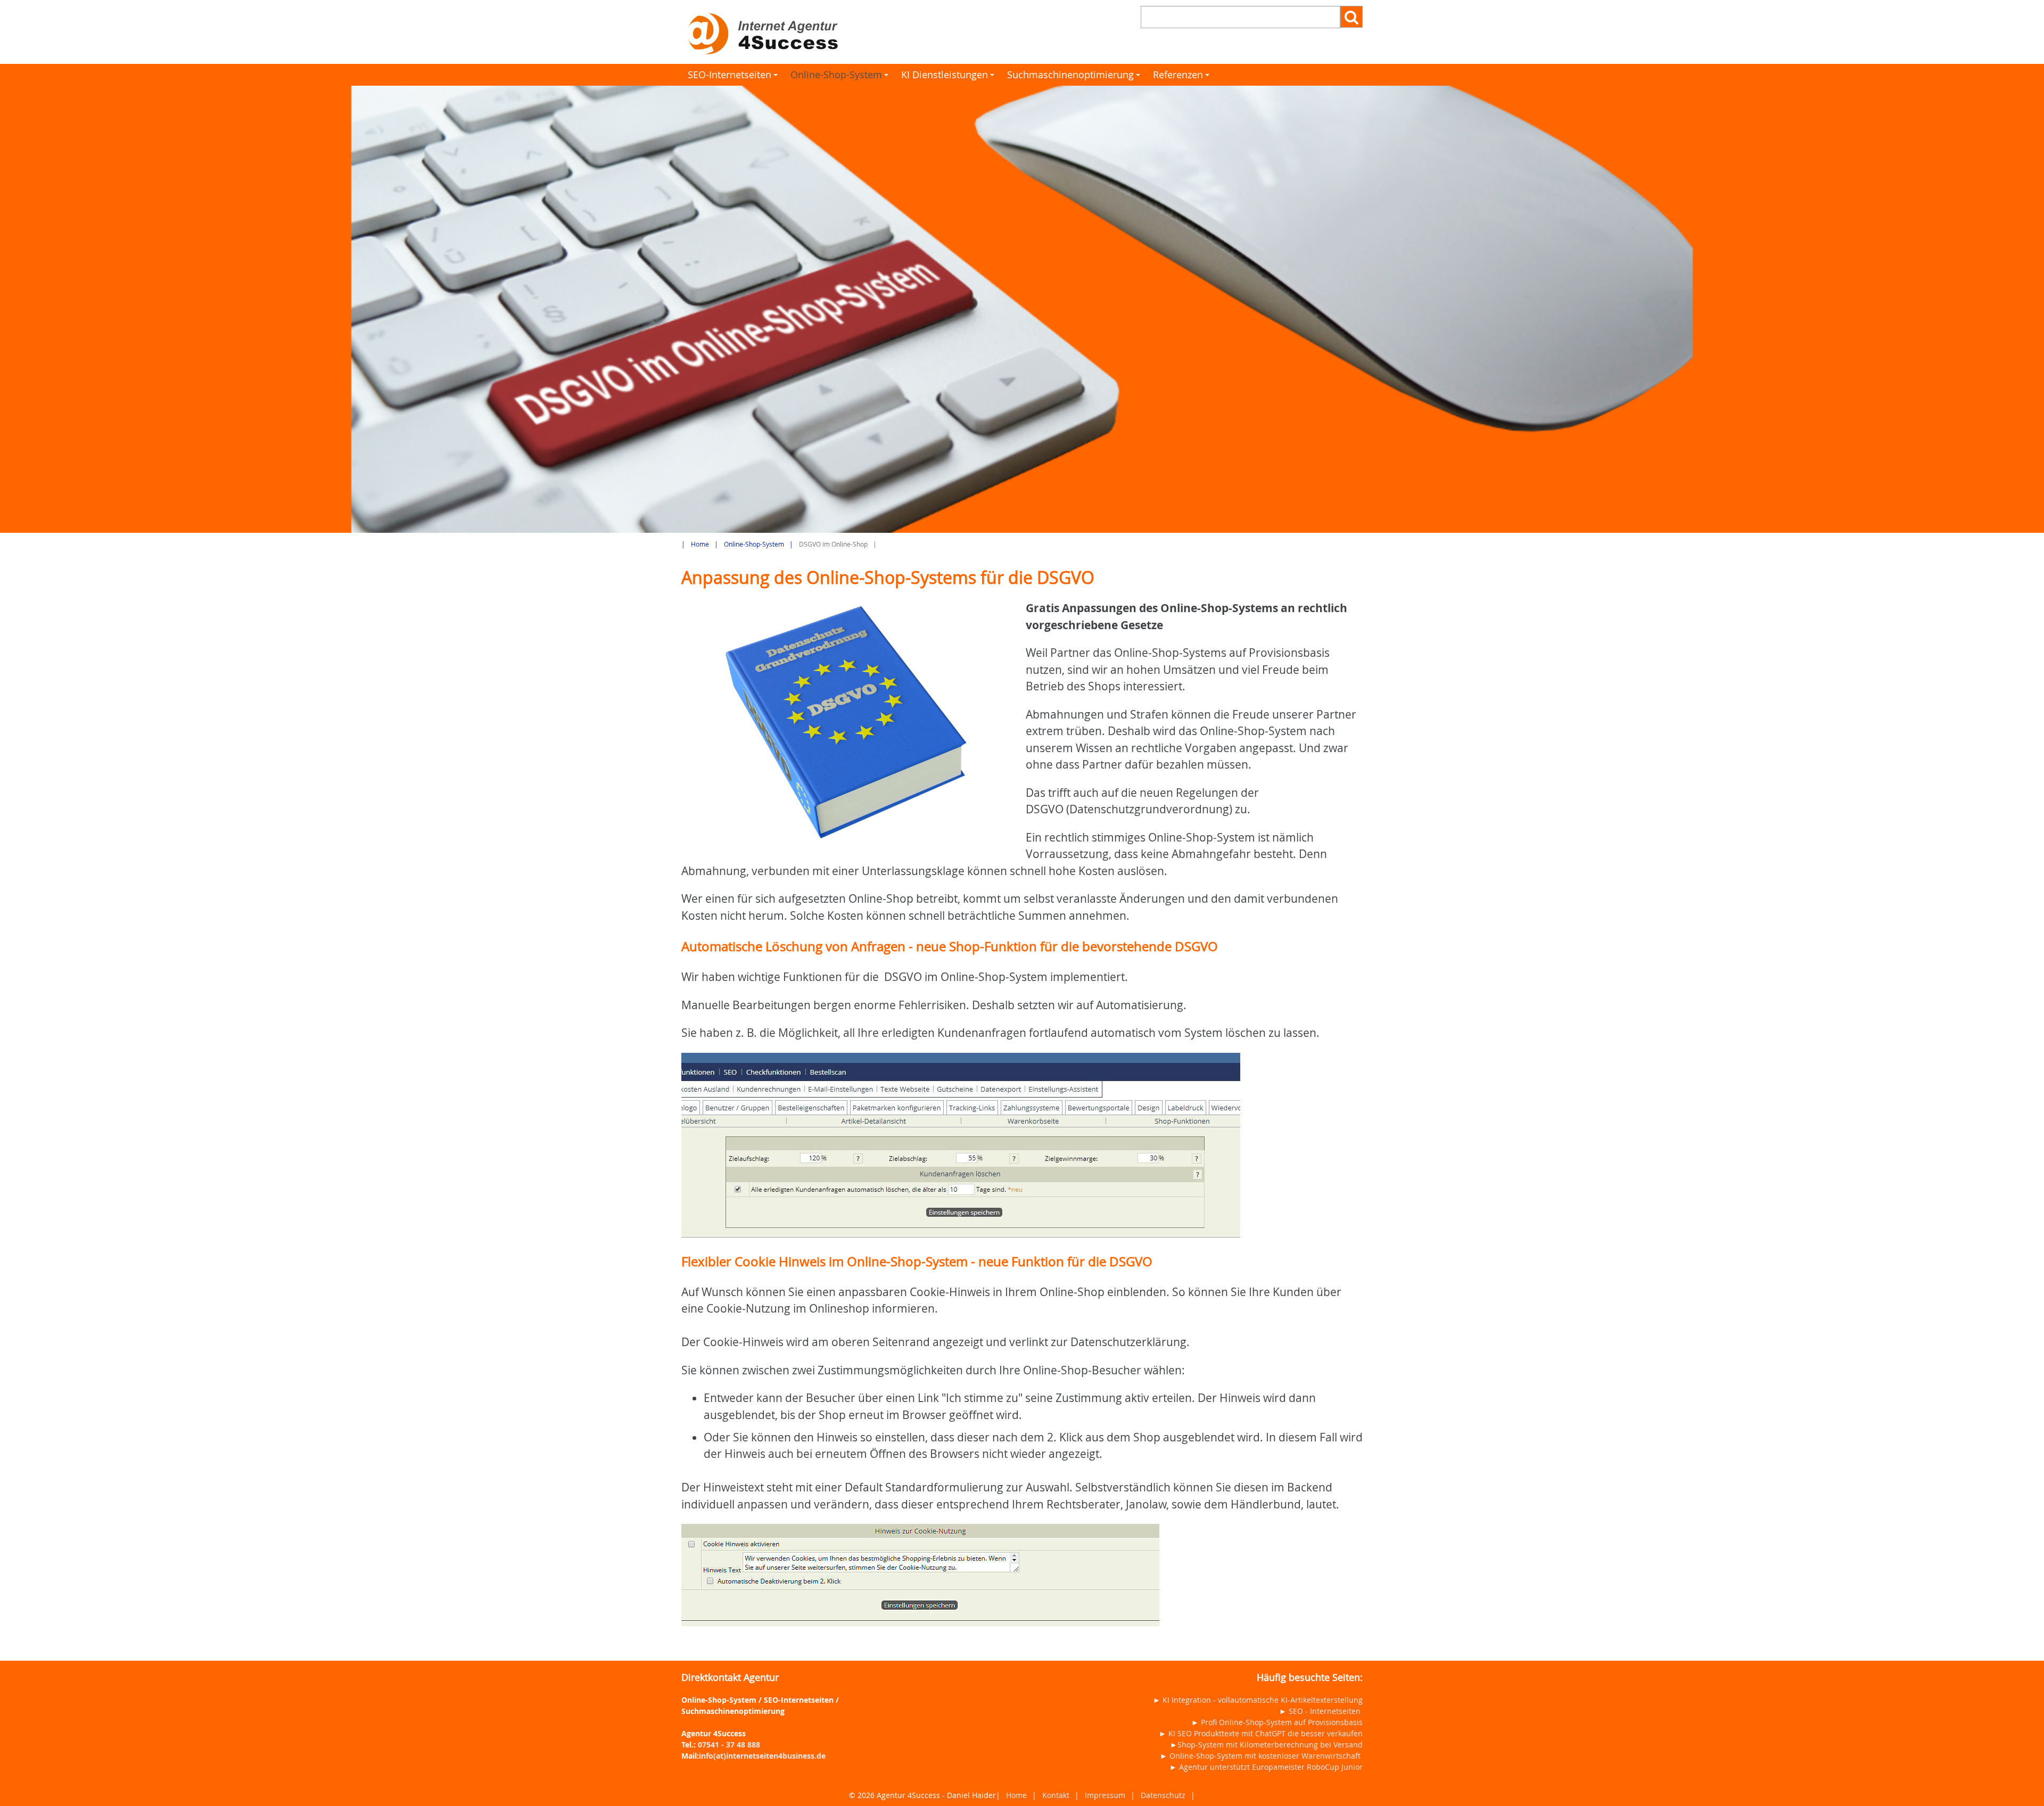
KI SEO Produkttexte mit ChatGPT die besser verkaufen (1266, 1733)
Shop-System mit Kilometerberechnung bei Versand (1270, 1745)
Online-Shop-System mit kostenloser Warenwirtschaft (1265, 1756)
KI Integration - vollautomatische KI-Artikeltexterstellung (1263, 1700)
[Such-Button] (1351, 17)
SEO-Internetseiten (734, 77)
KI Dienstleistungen (949, 77)
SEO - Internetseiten (1325, 1711)
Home (700, 544)
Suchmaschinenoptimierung (1075, 77)
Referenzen (1183, 77)
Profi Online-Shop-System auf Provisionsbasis (1282, 1722)
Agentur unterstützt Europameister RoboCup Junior (1271, 1767)
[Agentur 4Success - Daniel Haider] (848, 32)
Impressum (1105, 1795)
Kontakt (1056, 1795)
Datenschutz (1163, 1795)
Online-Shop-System (841, 77)
